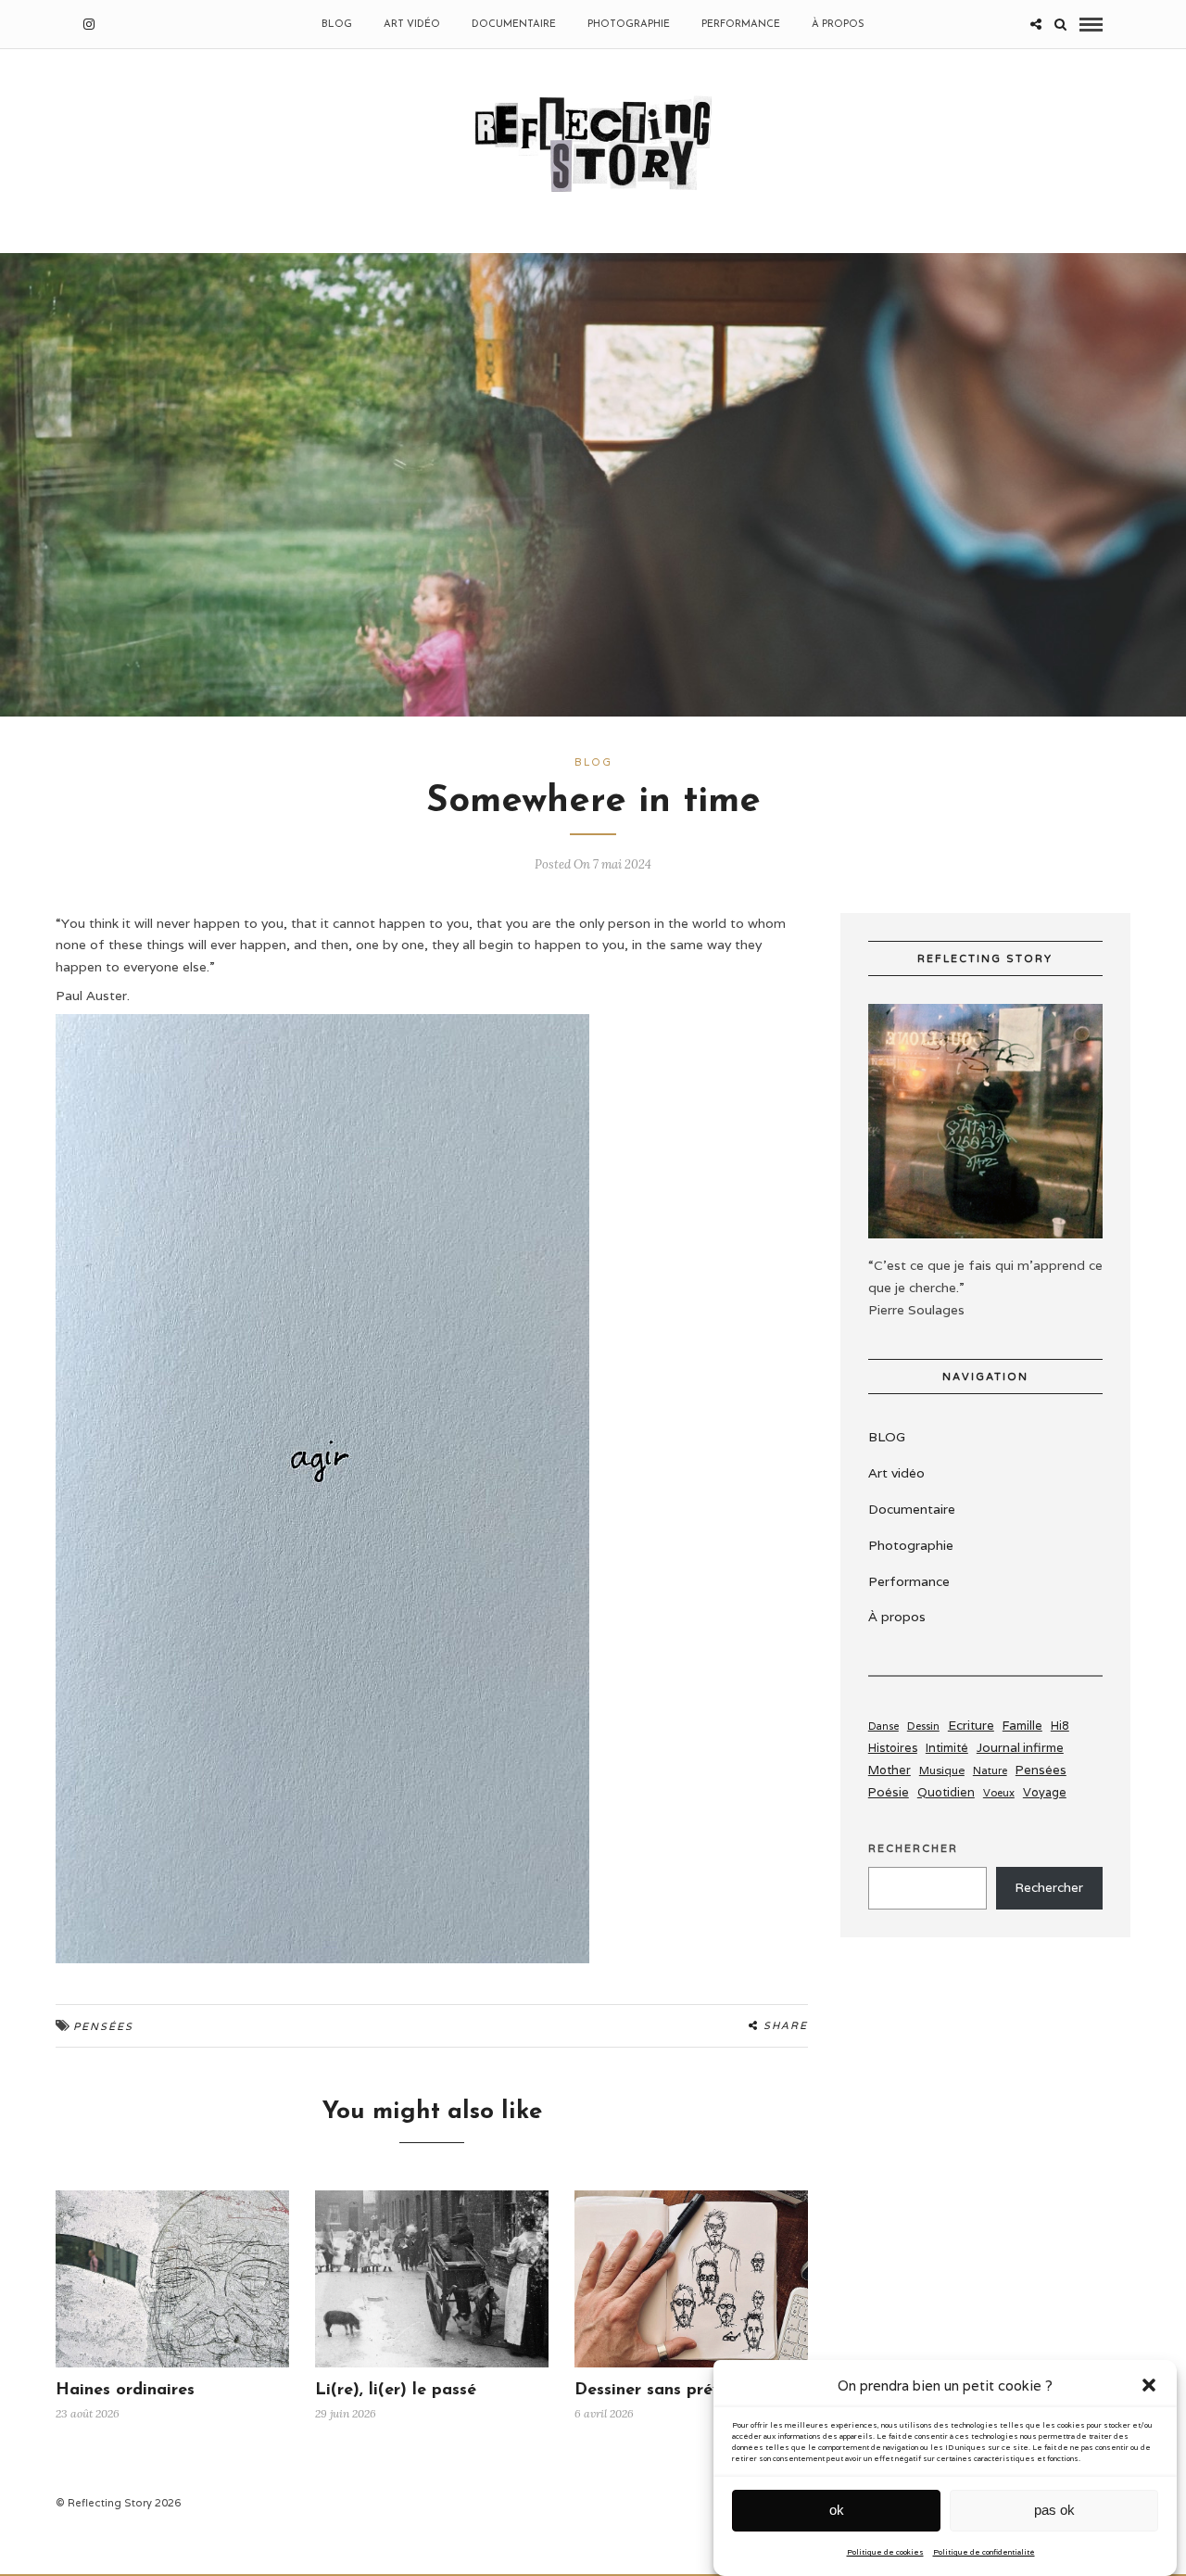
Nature (990, 1770)
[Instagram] (89, 24)
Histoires (893, 1748)
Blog (593, 762)
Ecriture (971, 1725)
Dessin (923, 1726)
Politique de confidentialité (984, 2552)
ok (837, 2510)
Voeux (999, 1793)
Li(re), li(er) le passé (396, 2391)
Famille (1022, 1726)
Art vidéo (412, 25)
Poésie (889, 1792)
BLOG (337, 25)
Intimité (947, 1748)
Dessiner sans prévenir (663, 2391)
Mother (889, 1770)
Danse (883, 1726)
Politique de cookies (885, 2552)
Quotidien (946, 1792)
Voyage (1045, 1792)
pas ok (1054, 2510)
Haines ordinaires (125, 2391)
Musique (942, 1770)
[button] (1149, 2385)
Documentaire (514, 25)
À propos (838, 25)
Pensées (103, 2026)
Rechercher (913, 1848)
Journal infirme (1020, 1747)
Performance (741, 25)
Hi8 (1060, 1726)
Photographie (629, 25)
